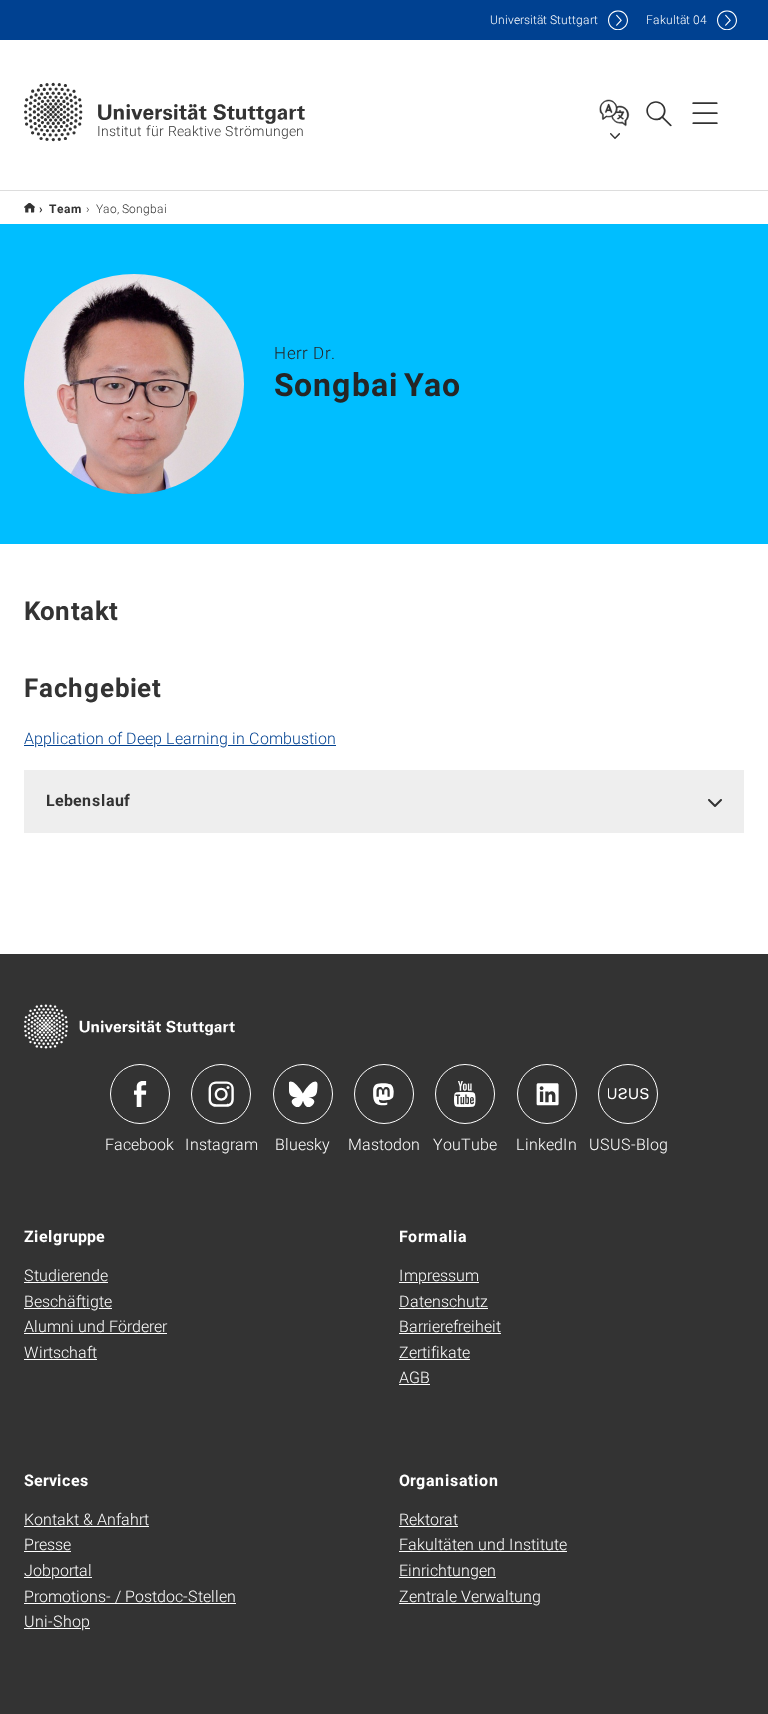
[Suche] (658, 112)
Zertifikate (434, 1351)
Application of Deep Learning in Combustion (180, 737)
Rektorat (428, 1518)
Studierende (66, 1274)
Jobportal (58, 1569)
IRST (29, 207)
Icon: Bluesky (303, 1094)
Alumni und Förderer (95, 1325)
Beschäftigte (68, 1300)
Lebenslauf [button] (88, 799)
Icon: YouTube (465, 1094)
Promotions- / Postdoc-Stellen (130, 1595)
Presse (47, 1543)
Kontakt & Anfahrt (86, 1518)
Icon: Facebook (140, 1094)
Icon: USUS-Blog (628, 1094)
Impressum (439, 1274)
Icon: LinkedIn (547, 1094)
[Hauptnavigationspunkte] (705, 112)
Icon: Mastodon (384, 1094)
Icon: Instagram (221, 1094)
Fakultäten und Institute (483, 1543)
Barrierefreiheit (450, 1325)
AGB (414, 1376)
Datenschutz (443, 1300)
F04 (676, 19)
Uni (544, 19)
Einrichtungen (447, 1569)
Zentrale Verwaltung (470, 1595)
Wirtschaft (60, 1351)
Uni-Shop (57, 1620)
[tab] (384, 800)
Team (65, 208)
